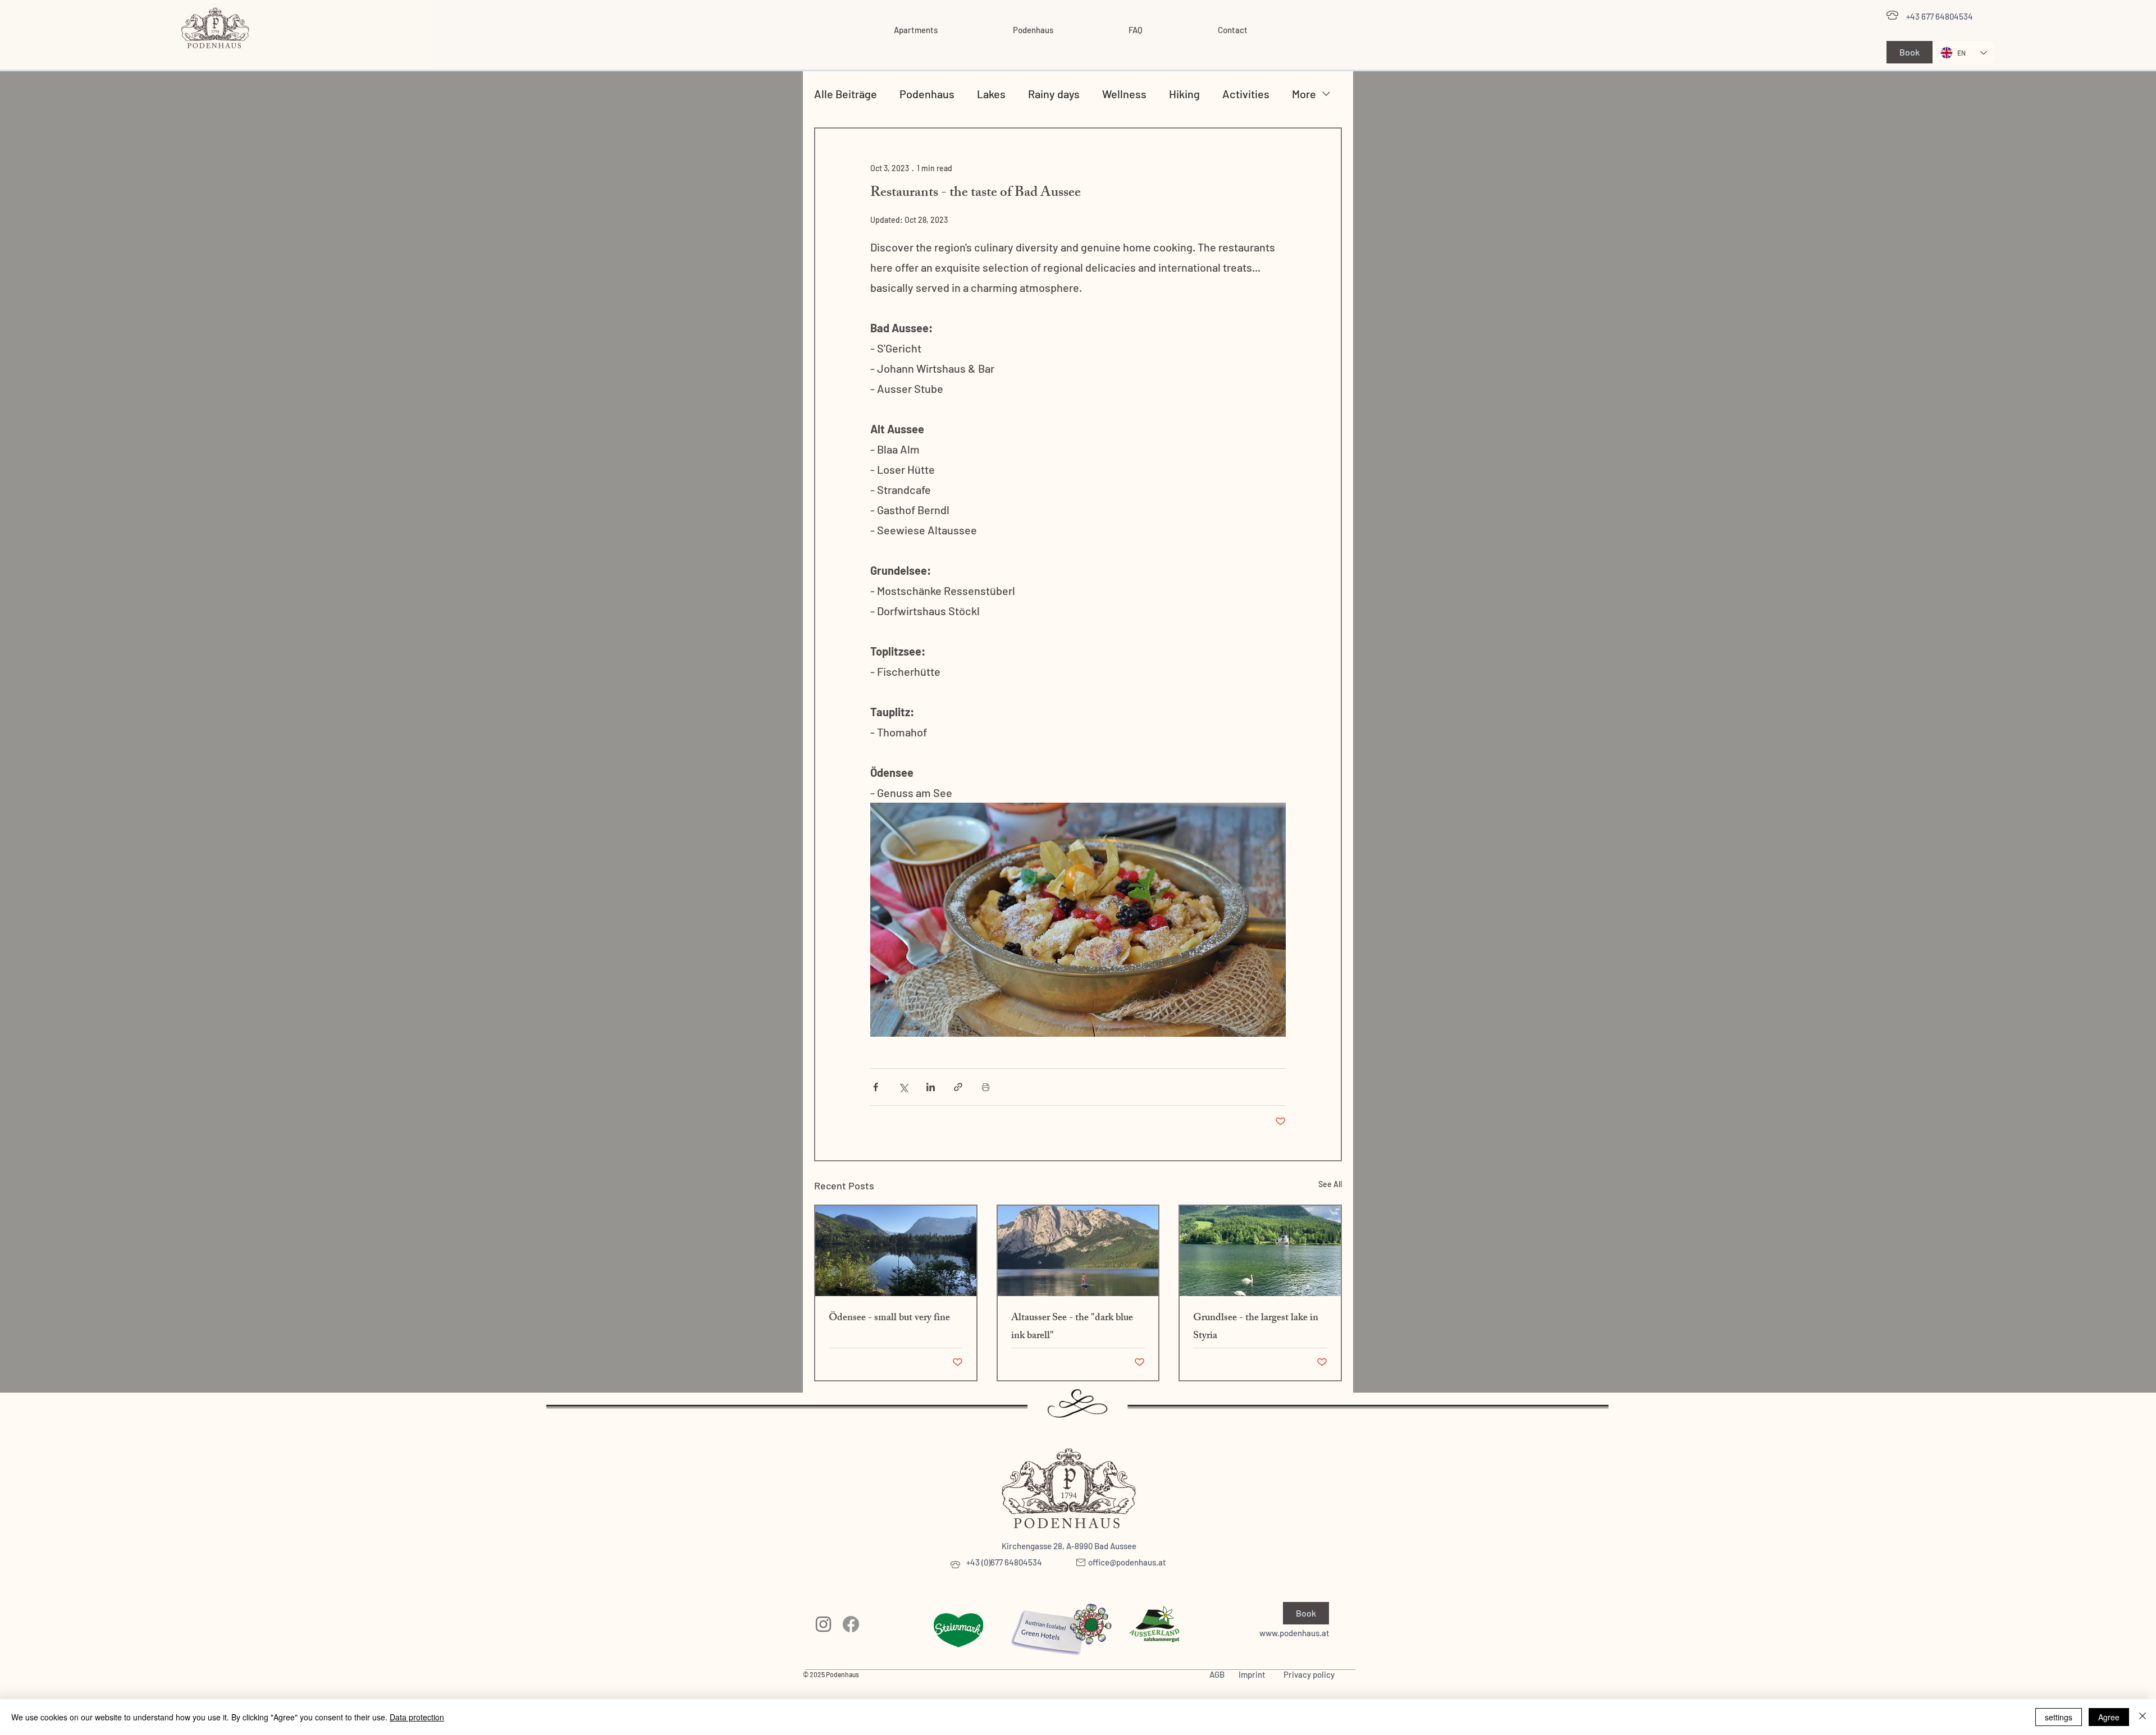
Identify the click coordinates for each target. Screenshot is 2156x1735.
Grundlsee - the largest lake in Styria (1256, 1327)
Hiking (1184, 94)
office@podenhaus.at (1127, 1562)
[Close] (2143, 1717)
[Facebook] (851, 1624)
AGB (1217, 1674)
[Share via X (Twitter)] (903, 1087)
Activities (1246, 94)
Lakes (991, 94)
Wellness (1124, 94)
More (1304, 94)
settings (2059, 1717)
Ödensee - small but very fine (889, 1319)
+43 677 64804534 (1940, 16)
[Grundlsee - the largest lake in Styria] (1260, 1251)
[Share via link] (958, 1087)
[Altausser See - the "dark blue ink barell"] (1078, 1251)
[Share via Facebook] (876, 1087)
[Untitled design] (823, 1624)
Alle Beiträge (846, 94)
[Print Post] (986, 1087)
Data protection (417, 1717)
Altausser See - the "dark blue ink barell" (1072, 1327)
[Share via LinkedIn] (931, 1087)
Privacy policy (1309, 1674)
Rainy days (1054, 94)
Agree (2109, 1717)
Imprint (1252, 1674)
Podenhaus (927, 94)
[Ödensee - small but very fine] (896, 1251)
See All (1330, 1184)
